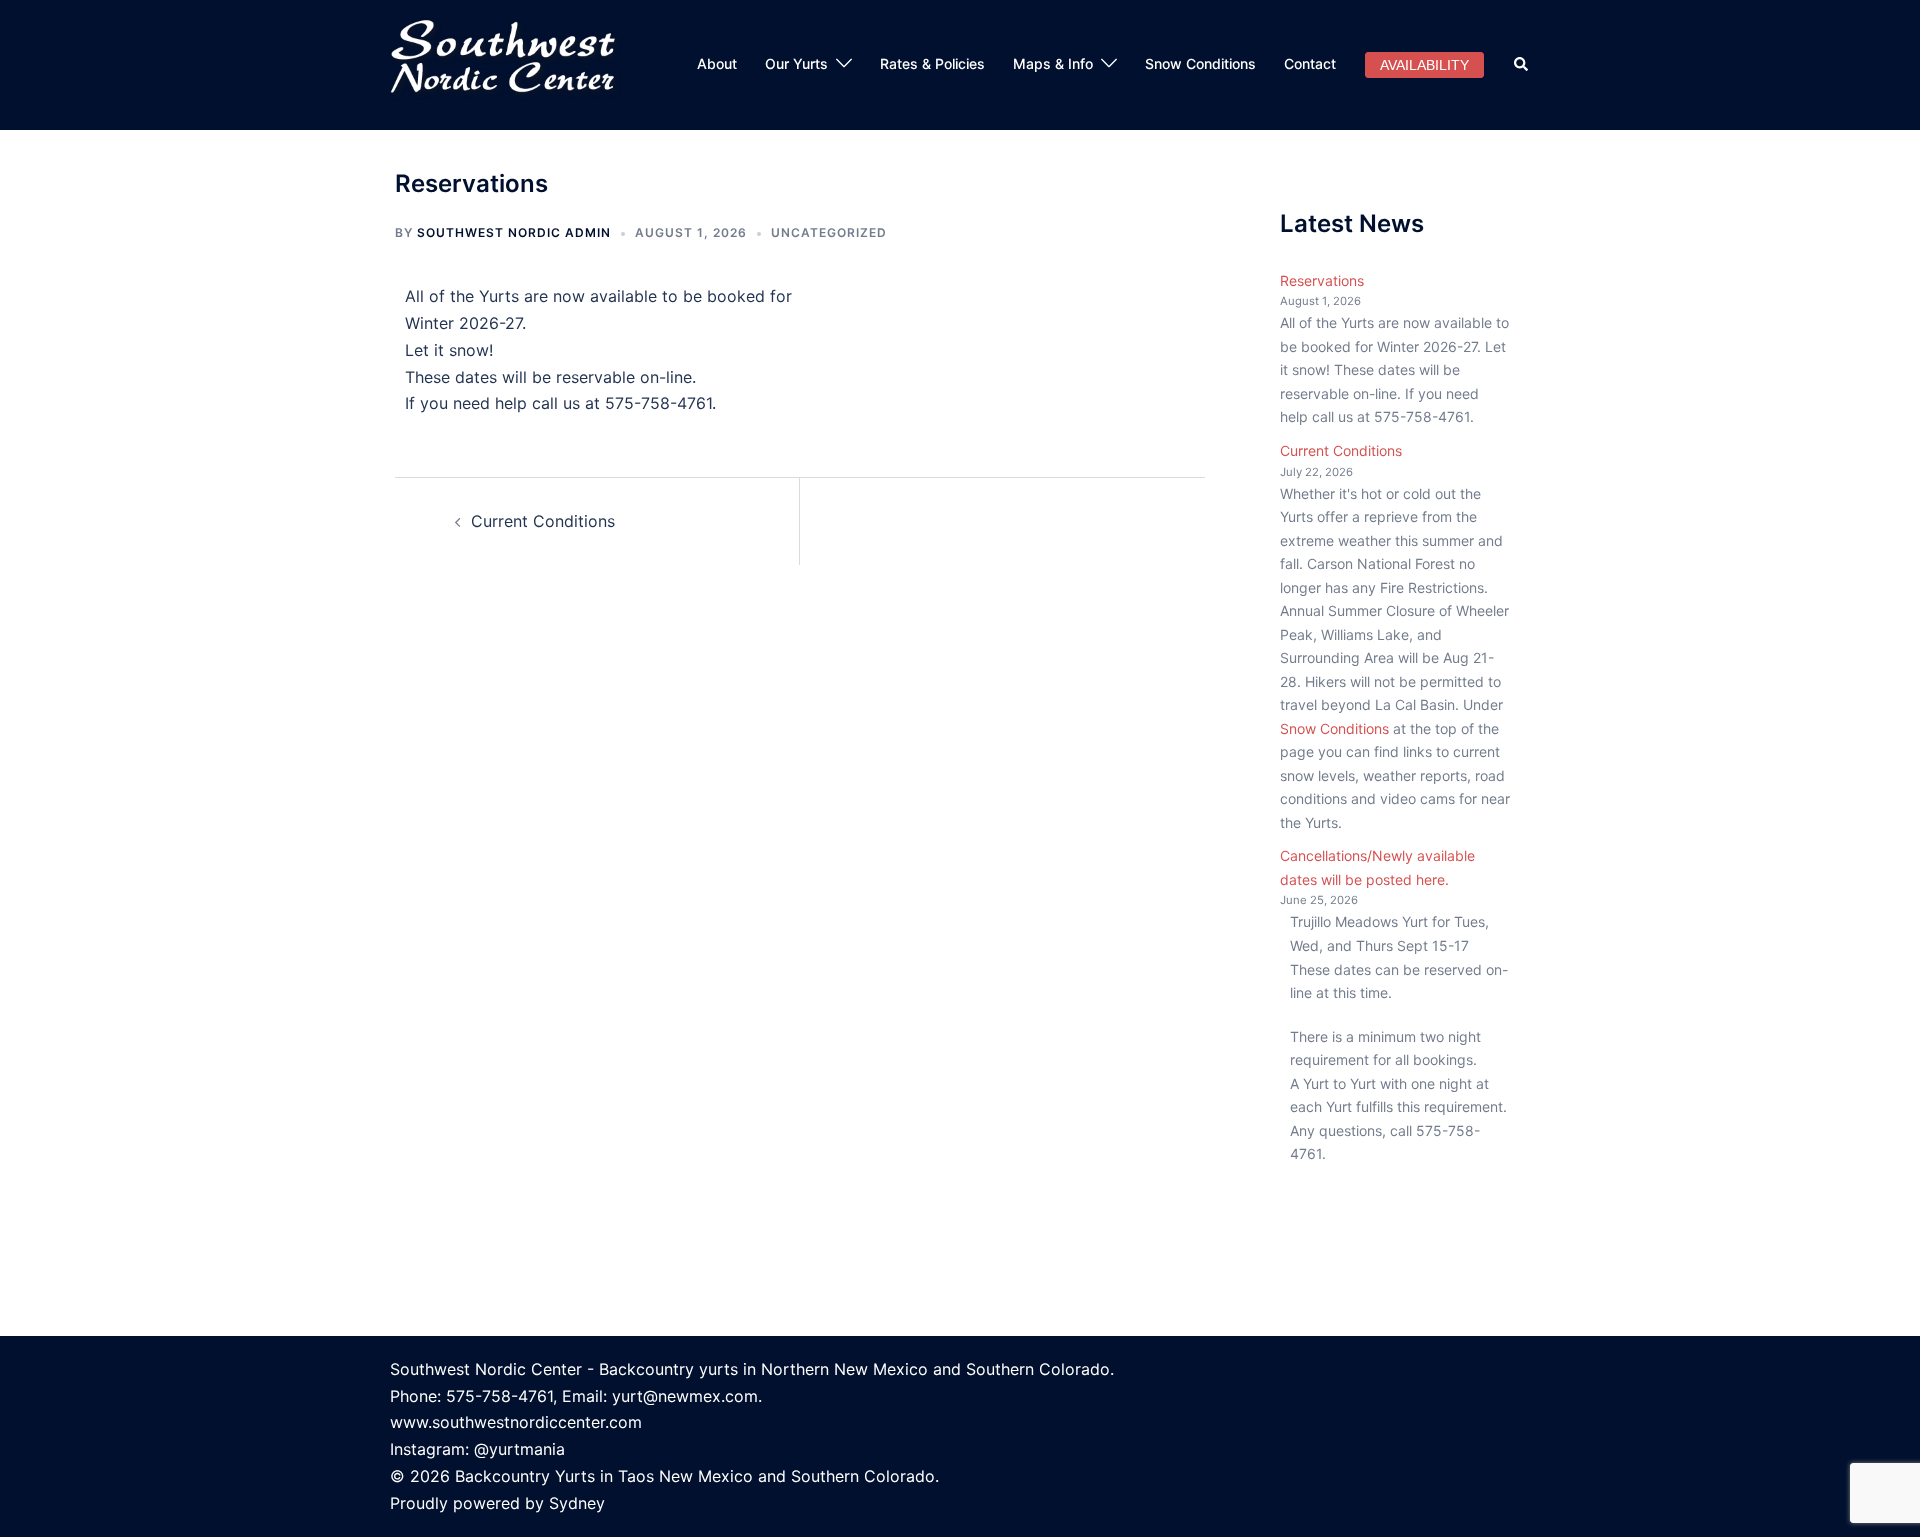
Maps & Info (1053, 63)
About (717, 63)
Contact (1310, 63)
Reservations (1322, 280)
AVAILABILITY (1424, 65)
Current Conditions (543, 521)
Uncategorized (829, 232)
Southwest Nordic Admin (514, 232)
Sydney (577, 1503)
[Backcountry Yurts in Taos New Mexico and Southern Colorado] (511, 63)
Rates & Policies (932, 63)
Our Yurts (796, 63)
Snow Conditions (1200, 63)
